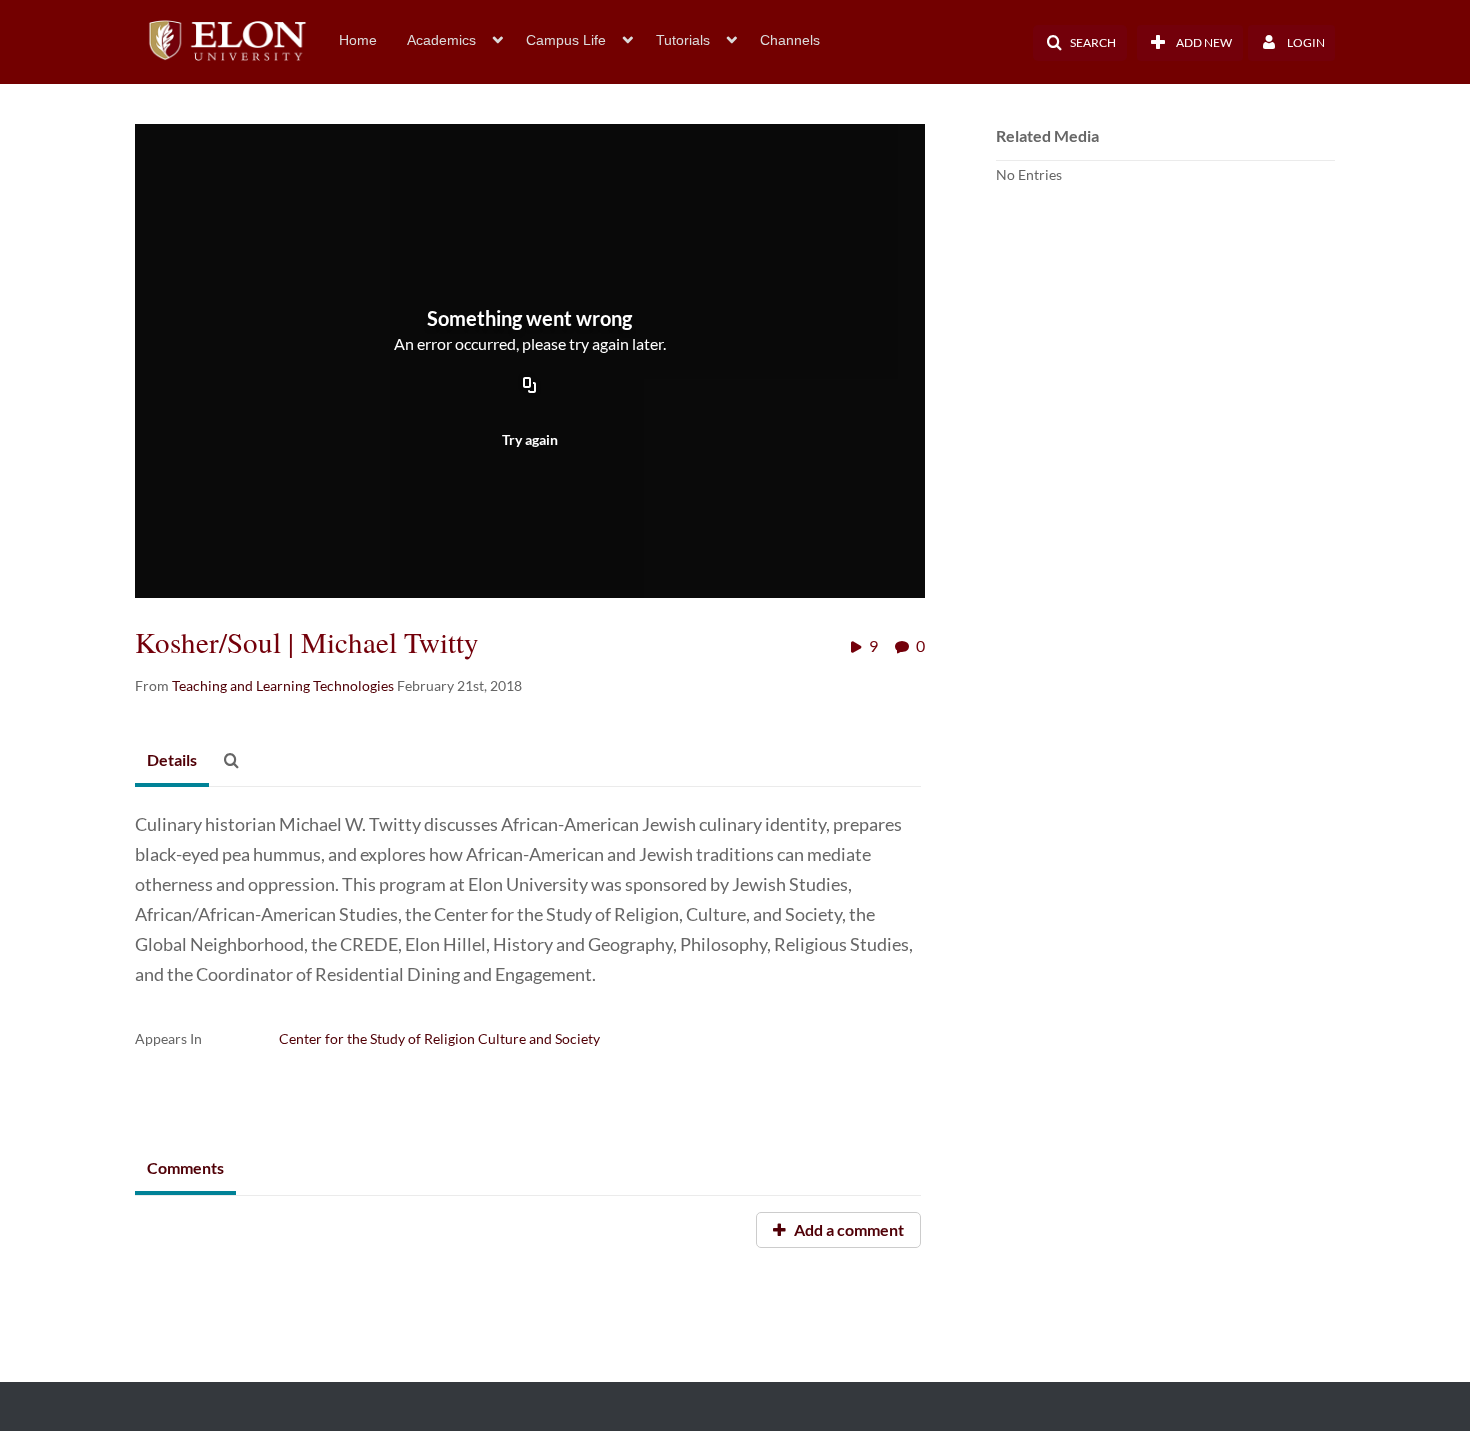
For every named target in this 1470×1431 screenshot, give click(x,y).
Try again (530, 439)
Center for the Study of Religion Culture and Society (439, 1038)
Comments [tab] (185, 1167)
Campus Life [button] (566, 40)
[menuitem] (373, 38)
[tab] (172, 761)
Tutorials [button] (683, 40)
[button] (1080, 43)
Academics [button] (441, 40)
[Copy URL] (530, 387)
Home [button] (358, 40)
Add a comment (847, 1229)
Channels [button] (790, 40)
